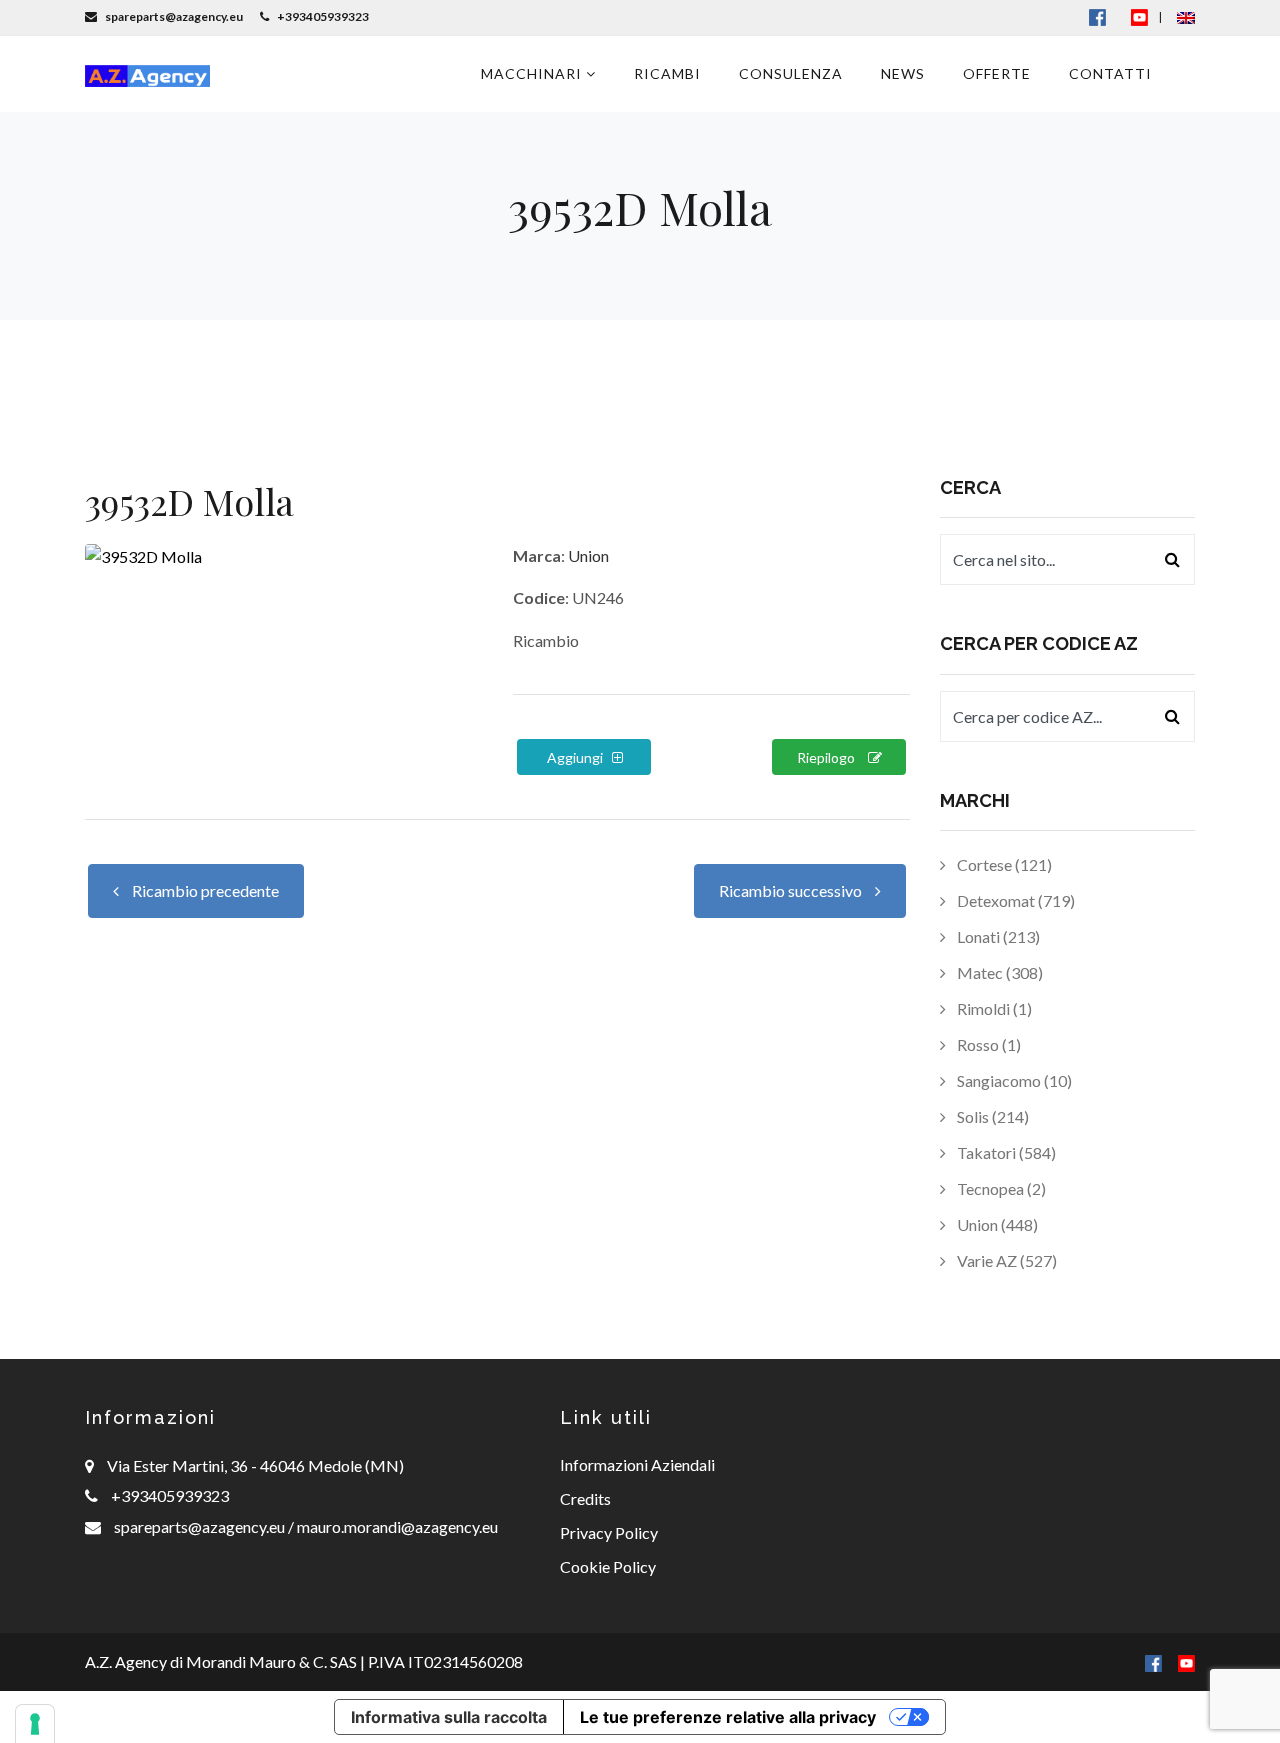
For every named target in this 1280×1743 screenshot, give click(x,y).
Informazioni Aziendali (637, 1464)
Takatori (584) (1005, 1152)
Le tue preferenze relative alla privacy (728, 1717)
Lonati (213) (997, 936)
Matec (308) (998, 972)
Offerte (997, 73)
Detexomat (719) (1014, 900)
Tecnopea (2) (1000, 1188)
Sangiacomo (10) (1013, 1080)
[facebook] (1153, 1661)
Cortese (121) (1003, 864)
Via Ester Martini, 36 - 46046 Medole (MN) (255, 1465)
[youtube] (1139, 16)
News (903, 73)
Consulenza (791, 73)
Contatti (1110, 73)
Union (588, 555)
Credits (585, 1498)
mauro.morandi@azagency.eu (396, 1526)
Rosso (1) (987, 1044)
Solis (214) (991, 1116)
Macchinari (533, 73)
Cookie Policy (608, 1566)
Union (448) (996, 1224)
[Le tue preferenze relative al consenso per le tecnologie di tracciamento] (35, 1724)
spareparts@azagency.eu (201, 1526)
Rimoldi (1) (993, 1008)
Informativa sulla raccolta (449, 1717)
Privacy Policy (609, 1532)
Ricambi (667, 73)
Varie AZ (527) (1005, 1260)
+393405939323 (170, 1495)
